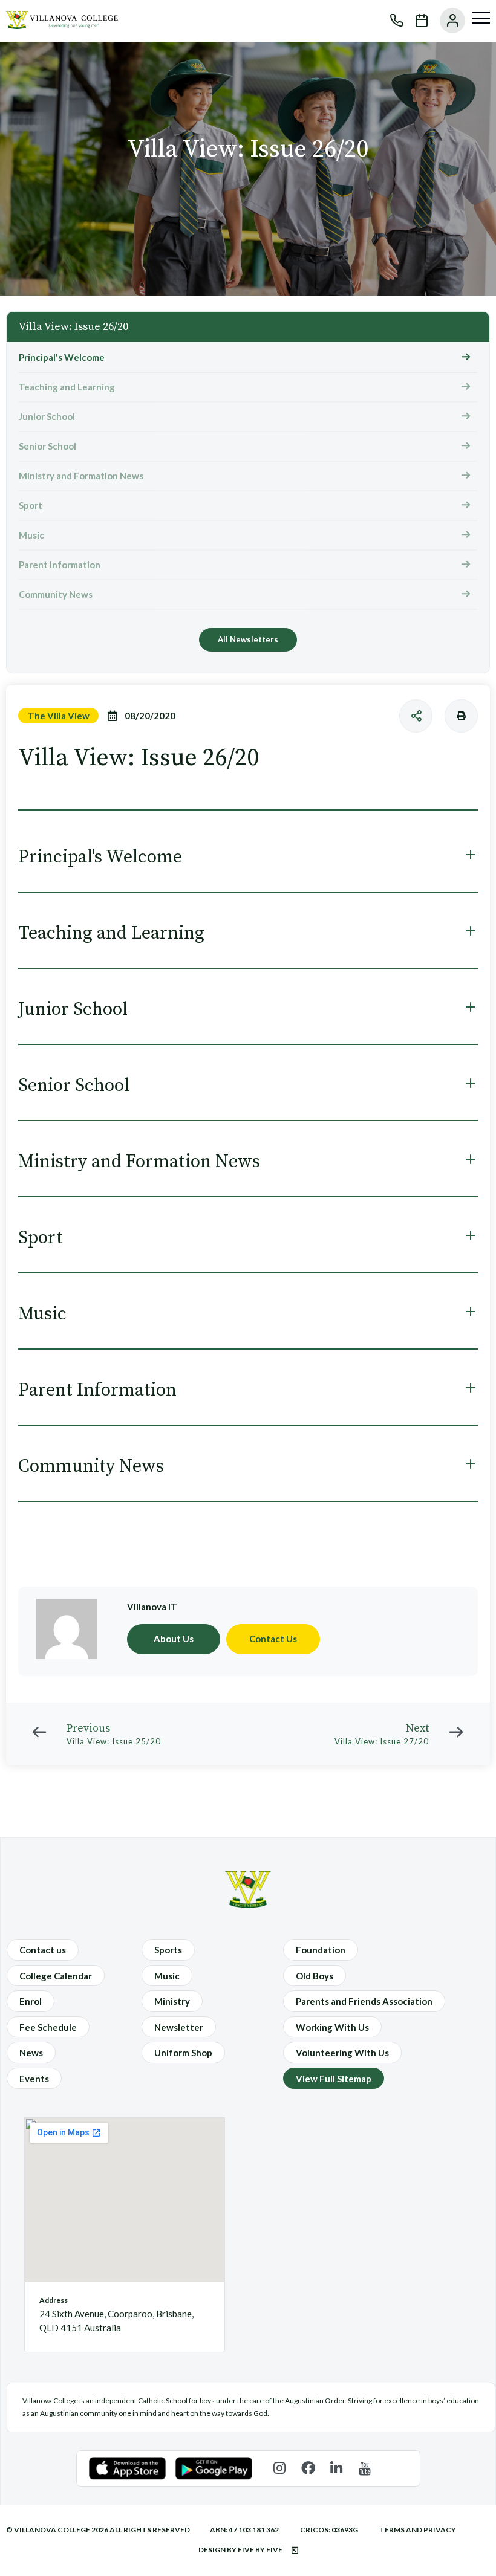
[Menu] (481, 18)
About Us (174, 1639)
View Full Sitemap (334, 2079)
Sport (31, 505)
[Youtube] (365, 2468)
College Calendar (56, 1976)
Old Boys (315, 1976)
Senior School (47, 446)
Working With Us (332, 2027)
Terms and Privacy (418, 2530)
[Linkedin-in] (337, 2468)
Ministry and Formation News (81, 476)
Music (31, 535)
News (31, 2053)
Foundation (321, 1950)
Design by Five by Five (241, 2550)
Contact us (43, 1950)
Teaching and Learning (67, 387)
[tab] (248, 857)
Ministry (172, 2001)
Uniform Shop (183, 2053)
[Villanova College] (62, 25)
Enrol (31, 2001)
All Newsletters (248, 639)
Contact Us (273, 1639)
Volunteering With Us (342, 2053)
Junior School (47, 416)
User (446, 21)
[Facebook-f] (308, 2468)
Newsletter (179, 2027)
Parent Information (60, 565)
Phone (391, 21)
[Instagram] (280, 2468)
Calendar (416, 21)
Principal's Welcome (62, 357)
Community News (56, 594)
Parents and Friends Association (364, 2001)
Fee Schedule (48, 2027)
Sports (168, 1950)
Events (34, 2079)
